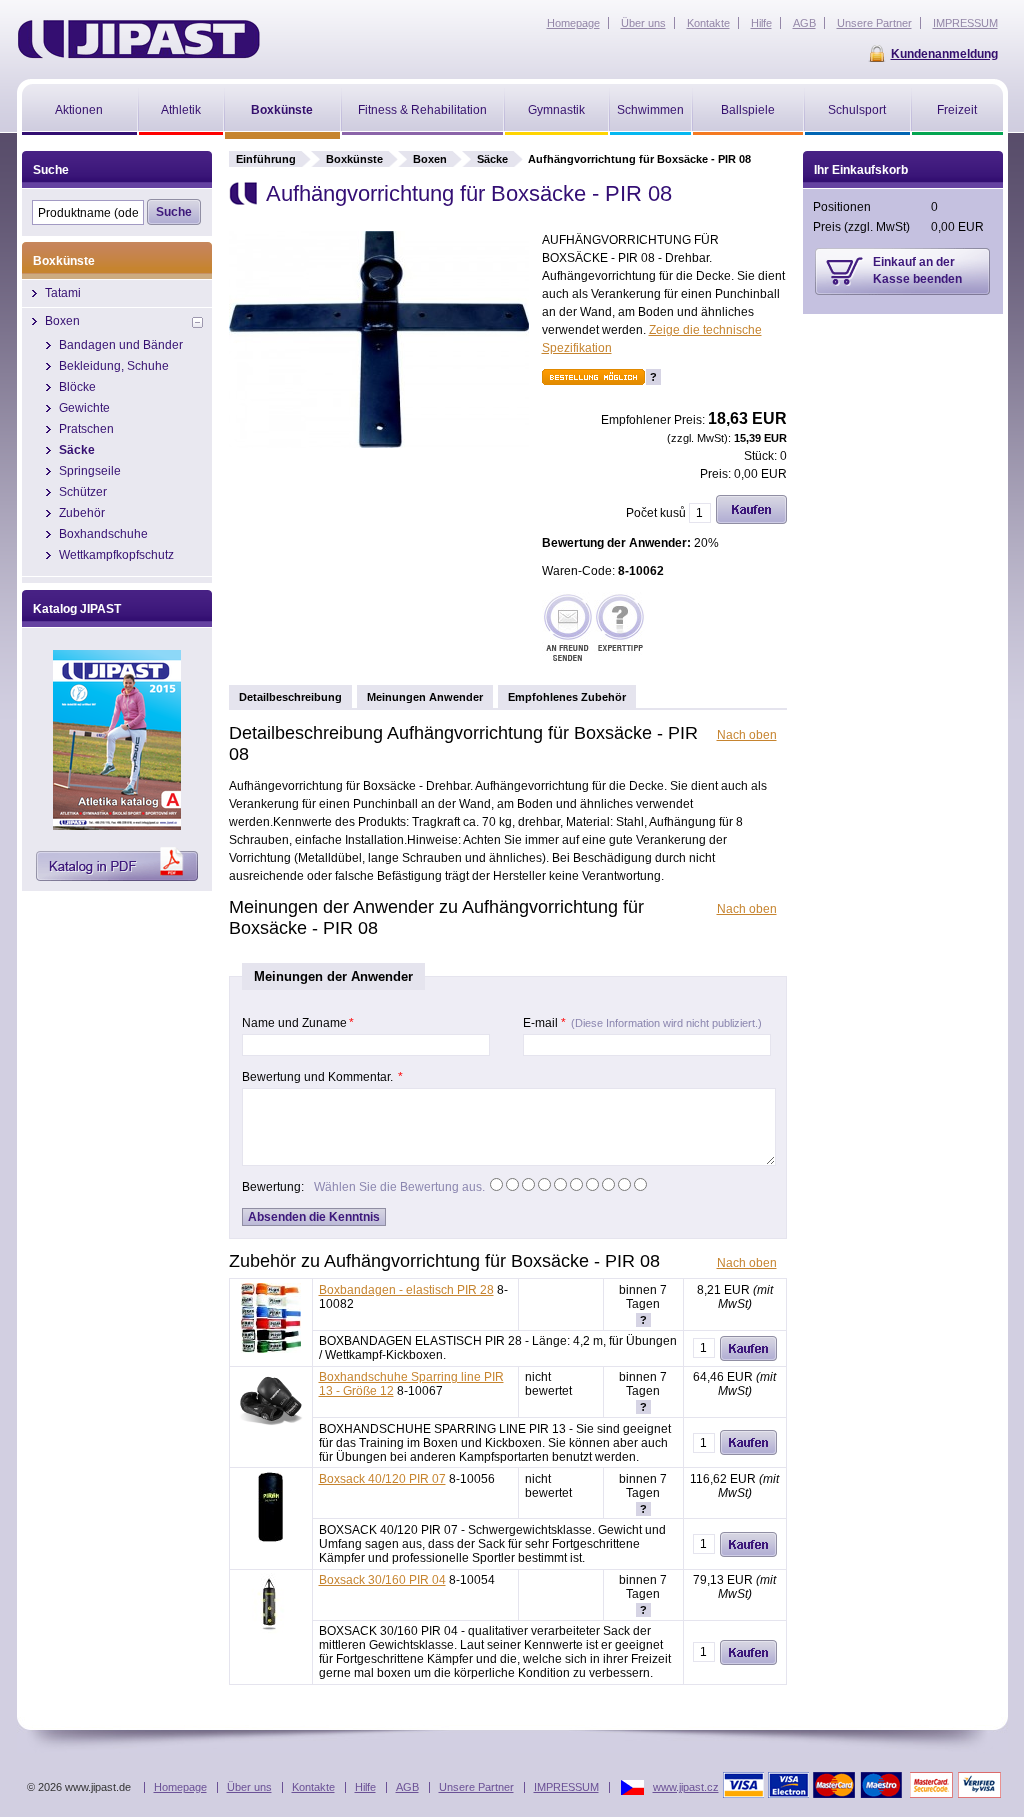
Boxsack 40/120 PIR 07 (382, 1479)
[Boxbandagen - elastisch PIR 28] (271, 1349)
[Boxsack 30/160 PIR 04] (271, 1630)
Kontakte (313, 1787)
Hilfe (365, 1787)
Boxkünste (354, 159)
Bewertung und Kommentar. (322, 1077)
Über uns (249, 1787)
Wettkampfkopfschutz (116, 555)
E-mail (642, 1023)
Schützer (83, 492)
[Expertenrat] (620, 629)
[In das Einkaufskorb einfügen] (751, 520)
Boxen (430, 159)
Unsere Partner (476, 1787)
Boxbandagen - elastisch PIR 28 (406, 1290)
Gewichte (84, 408)
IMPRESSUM (566, 1787)
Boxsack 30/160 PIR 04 (382, 1580)
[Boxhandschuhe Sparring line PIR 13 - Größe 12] (271, 1427)
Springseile (90, 471)
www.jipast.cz (686, 1787)
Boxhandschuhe (103, 534)
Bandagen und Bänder (121, 345)
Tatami (63, 293)
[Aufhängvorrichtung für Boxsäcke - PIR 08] (379, 444)
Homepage (180, 1787)
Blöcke (77, 387)
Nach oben (747, 735)
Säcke (492, 159)
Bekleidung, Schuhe (114, 366)
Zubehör (82, 513)
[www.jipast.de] (138, 39)
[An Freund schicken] (568, 629)
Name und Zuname (298, 1023)
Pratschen (86, 429)
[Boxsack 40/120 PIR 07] (270, 1538)
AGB (407, 1787)
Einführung (266, 159)
